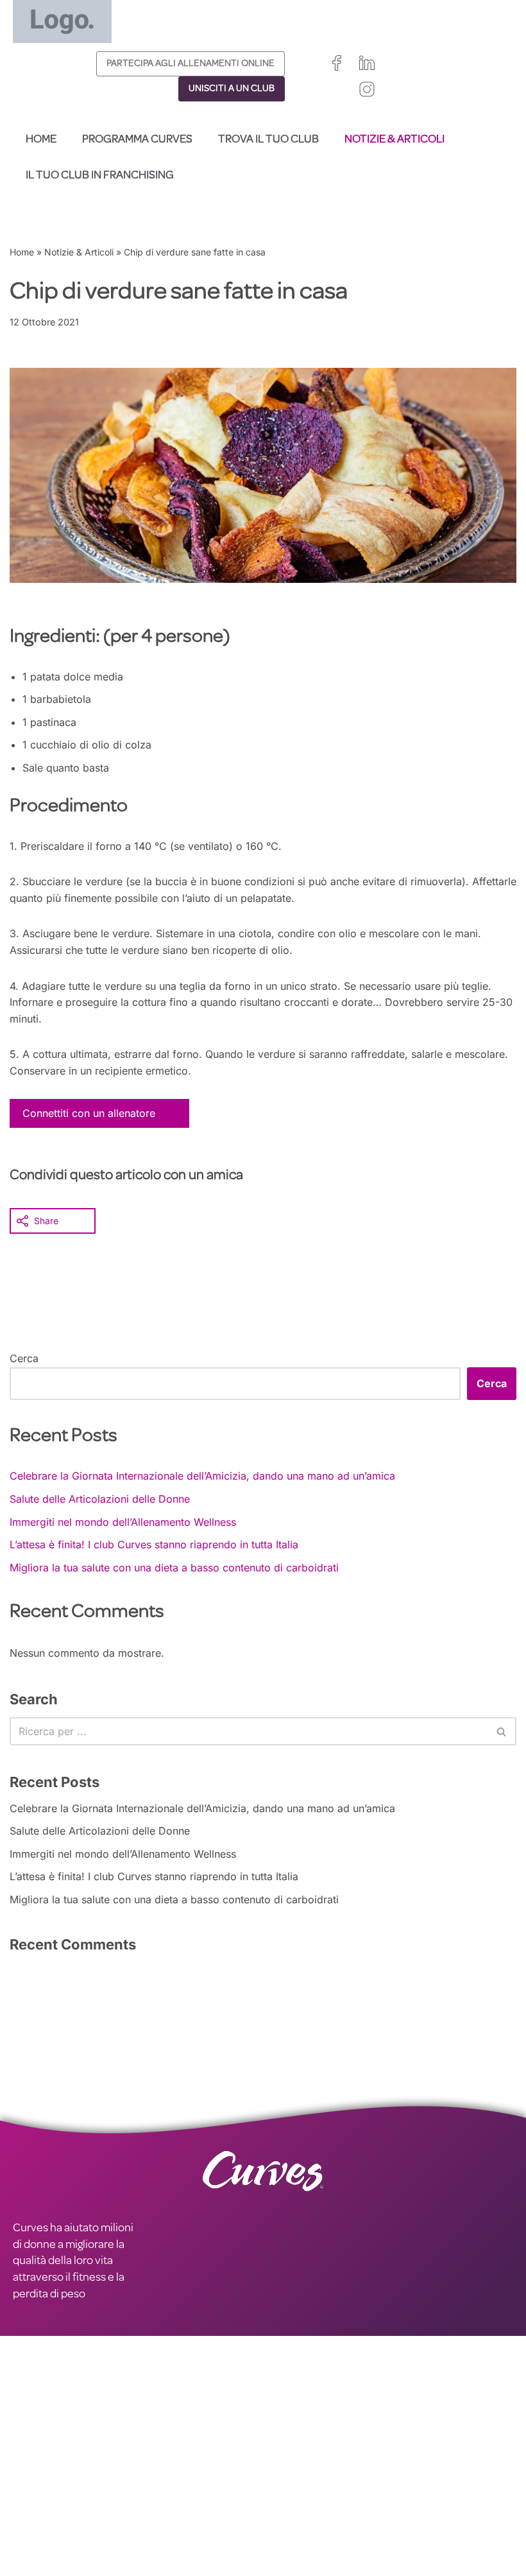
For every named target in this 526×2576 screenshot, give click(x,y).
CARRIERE (38, 2473)
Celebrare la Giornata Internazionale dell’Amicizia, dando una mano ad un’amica (202, 1476)
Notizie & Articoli (394, 140)
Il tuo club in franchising (100, 176)
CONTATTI (38, 2457)
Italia (314, 2520)
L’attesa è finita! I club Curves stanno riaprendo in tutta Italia (154, 1544)
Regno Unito (288, 2492)
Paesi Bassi (286, 2549)
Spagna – (284, 2520)
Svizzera (351, 2520)
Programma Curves (137, 140)
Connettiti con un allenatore (89, 1113)
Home (41, 140)
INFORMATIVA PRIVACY (195, 2457)
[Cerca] (502, 1731)
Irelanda (339, 2492)
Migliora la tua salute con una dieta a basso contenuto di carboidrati (174, 1568)
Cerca (24, 1358)
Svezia (277, 2535)
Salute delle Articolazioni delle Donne (100, 1499)
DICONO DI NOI (51, 2489)
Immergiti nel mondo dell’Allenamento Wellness (123, 1522)
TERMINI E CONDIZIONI (195, 2473)
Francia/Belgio (293, 2506)
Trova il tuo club (268, 140)
